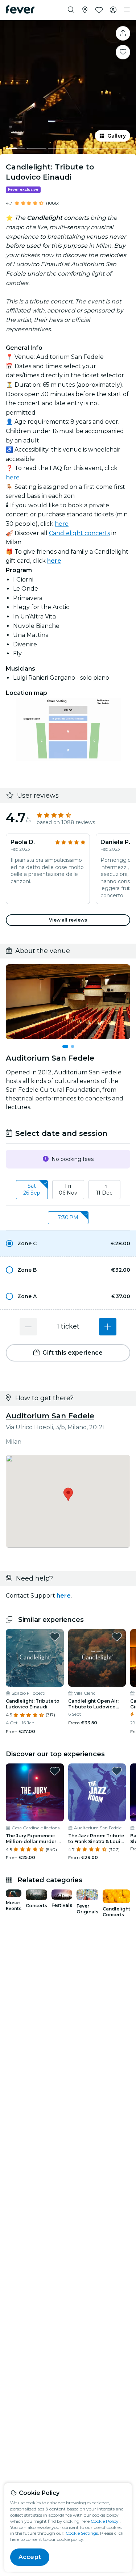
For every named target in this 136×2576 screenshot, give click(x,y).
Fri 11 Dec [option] (104, 1190)
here (13, 477)
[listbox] (68, 1190)
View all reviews (68, 920)
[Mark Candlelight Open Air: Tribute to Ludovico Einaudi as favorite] (117, 1637)
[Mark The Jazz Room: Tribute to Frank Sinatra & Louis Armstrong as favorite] (117, 1771)
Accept (30, 2557)
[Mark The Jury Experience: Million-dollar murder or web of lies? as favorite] (55, 1771)
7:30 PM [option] (68, 1217)
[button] (68, 1243)
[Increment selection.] (108, 1327)
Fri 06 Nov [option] (68, 1190)
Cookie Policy (105, 2521)
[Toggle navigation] (127, 10)
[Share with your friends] (123, 33)
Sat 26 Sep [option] (32, 1190)
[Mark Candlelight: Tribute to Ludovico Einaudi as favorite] (123, 52)
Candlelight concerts (79, 533)
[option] (68, 1243)
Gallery (117, 136)
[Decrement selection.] (28, 1327)
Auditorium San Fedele (50, 1416)
